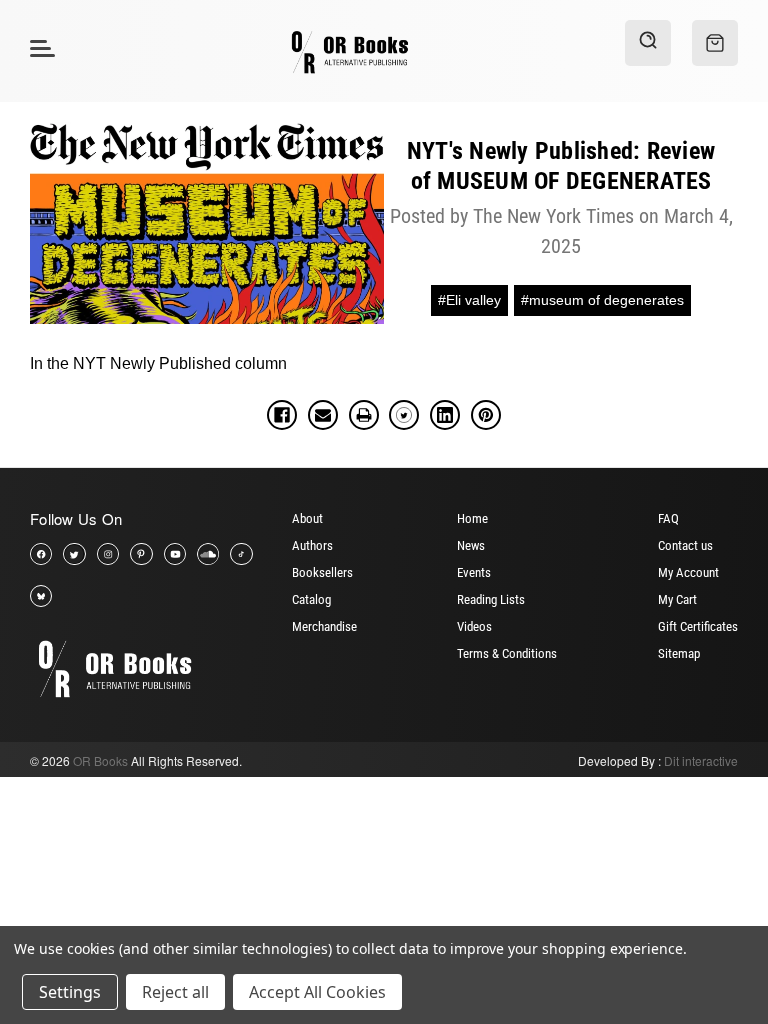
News (471, 545)
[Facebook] (282, 415)
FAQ (668, 518)
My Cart (677, 599)
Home (472, 518)
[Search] (648, 43)
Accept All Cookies (317, 992)
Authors (312, 545)
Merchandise (324, 626)
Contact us (685, 545)
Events (474, 572)
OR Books (100, 760)
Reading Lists (491, 599)
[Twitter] (404, 415)
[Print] (364, 415)
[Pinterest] (486, 415)
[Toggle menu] (39, 47)
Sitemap (679, 653)
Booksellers (322, 572)
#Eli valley (469, 300)
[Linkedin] (445, 415)
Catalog (311, 599)
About (307, 518)
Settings (70, 992)
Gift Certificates (698, 626)
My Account (688, 572)
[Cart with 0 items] (715, 43)
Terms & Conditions (507, 653)
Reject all (175, 992)
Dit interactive (701, 760)
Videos (474, 626)
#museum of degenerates (602, 300)
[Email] (323, 415)
